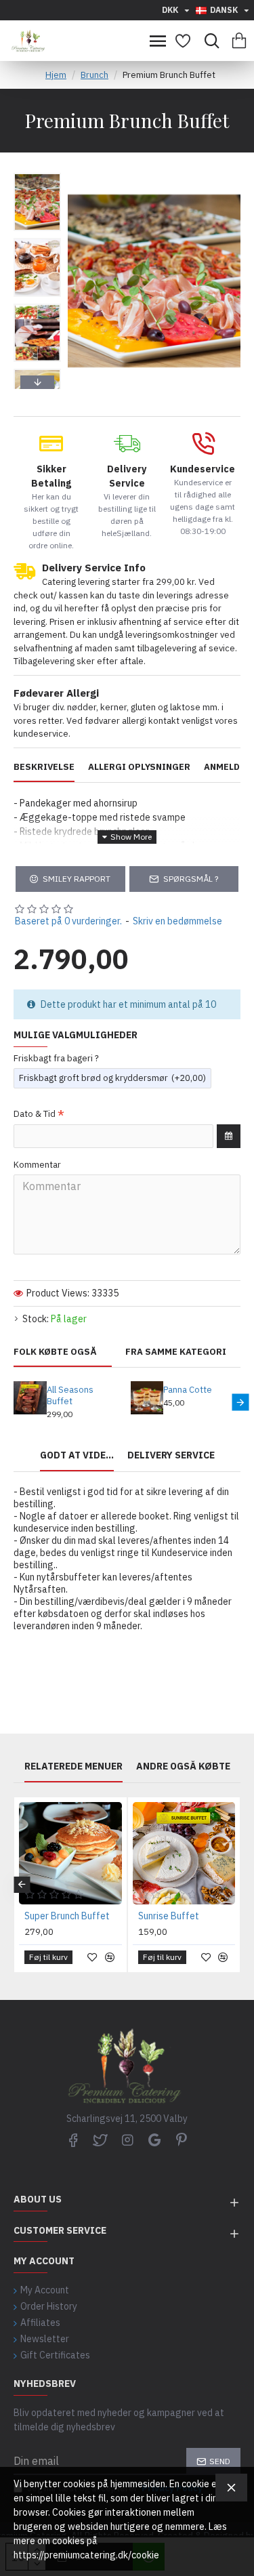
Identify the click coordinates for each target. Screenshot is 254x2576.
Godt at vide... (77, 1455)
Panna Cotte (188, 1390)
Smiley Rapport (77, 879)
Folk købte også (55, 1352)
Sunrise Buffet (169, 1916)
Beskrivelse (44, 767)
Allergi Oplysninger (139, 767)
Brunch (94, 75)
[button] (37, 176)
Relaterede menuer (73, 1766)
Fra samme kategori (176, 1352)
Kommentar (37, 1165)
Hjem (56, 75)
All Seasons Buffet (70, 1396)
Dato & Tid (35, 1114)
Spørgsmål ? (191, 879)
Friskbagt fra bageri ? (56, 1058)
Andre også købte (183, 1766)
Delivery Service (171, 1455)
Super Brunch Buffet (67, 1916)
